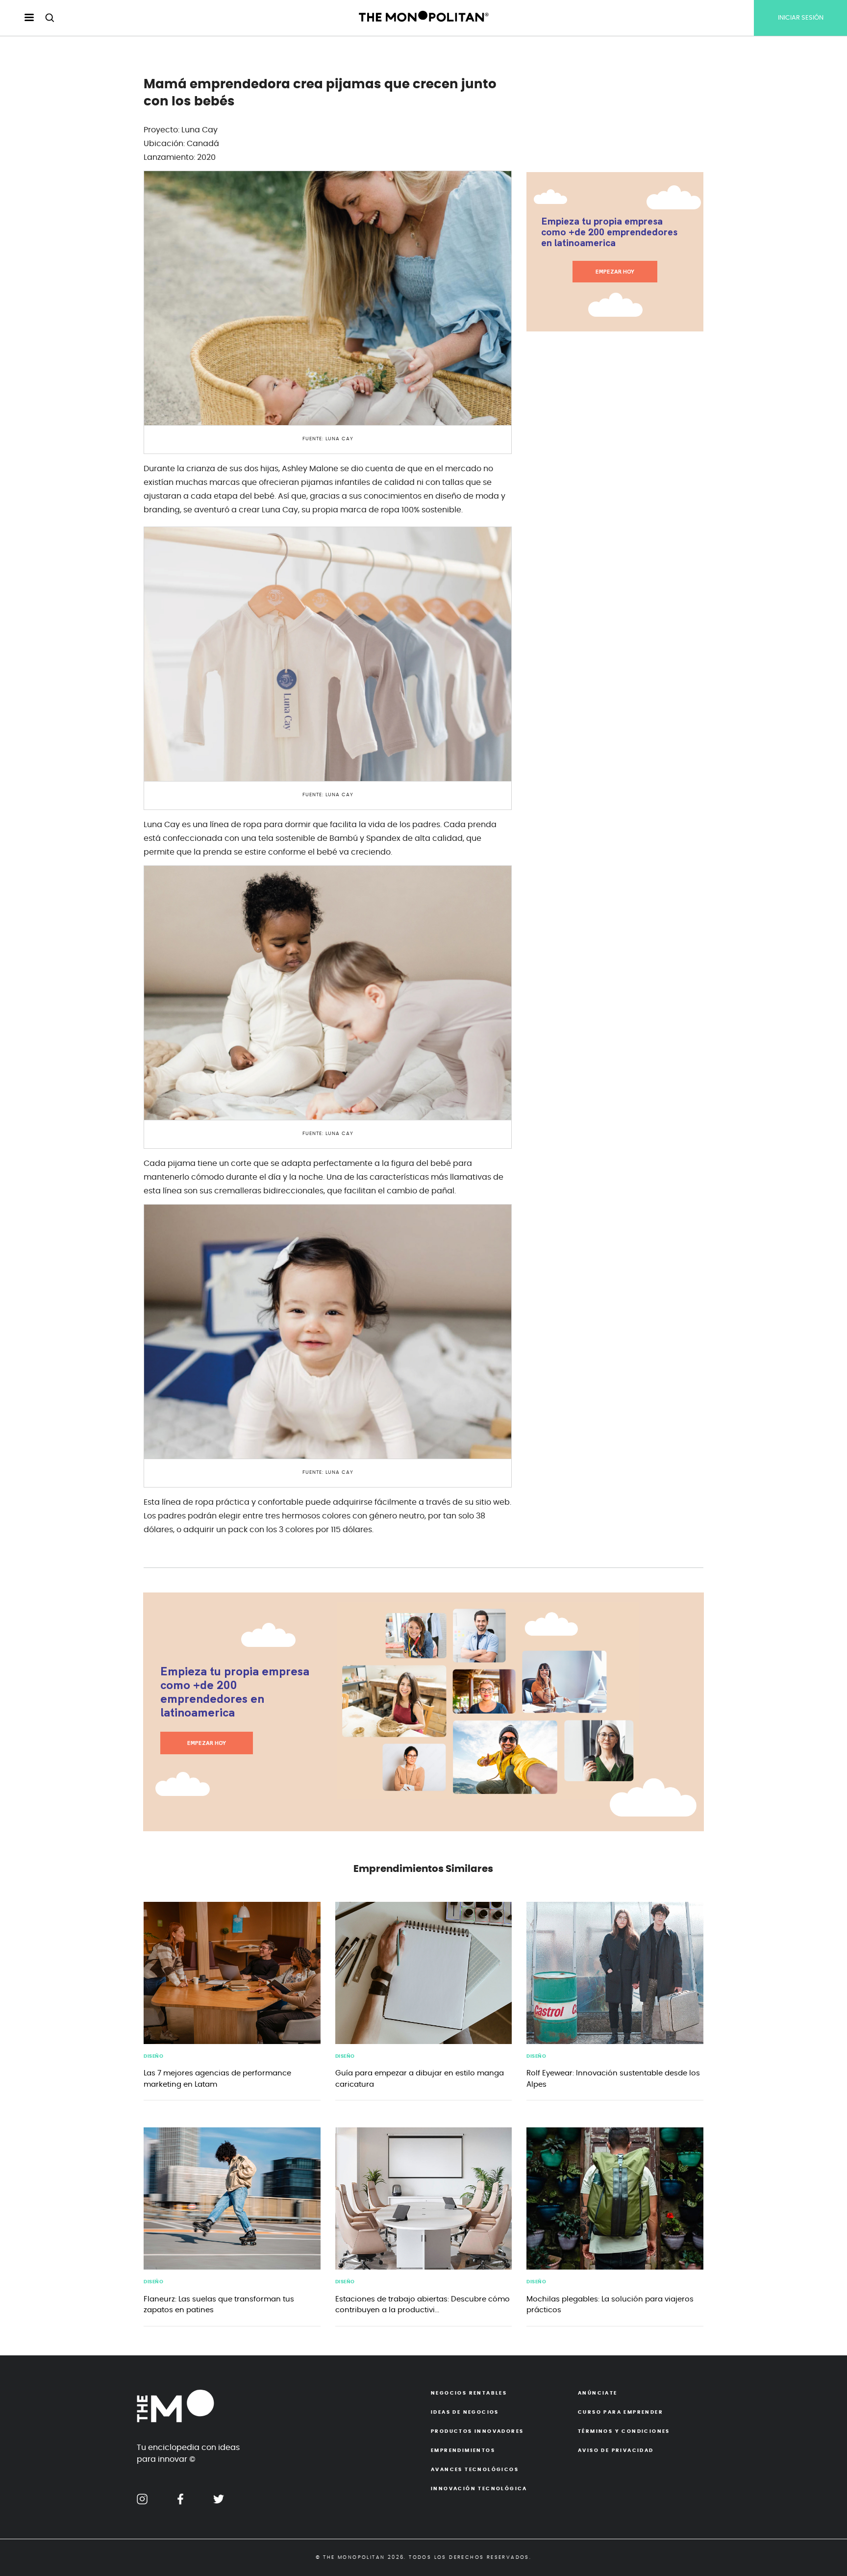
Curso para (621, 2412)
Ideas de (465, 2412)
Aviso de (616, 2450)
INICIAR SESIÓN (801, 18)
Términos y (624, 2431)
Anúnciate (598, 2393)
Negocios (469, 2393)
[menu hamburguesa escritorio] (21, 18)
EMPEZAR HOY (615, 272)
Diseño (153, 2056)
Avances (475, 2470)
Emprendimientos (463, 2450)
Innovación (479, 2489)
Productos (477, 2431)
